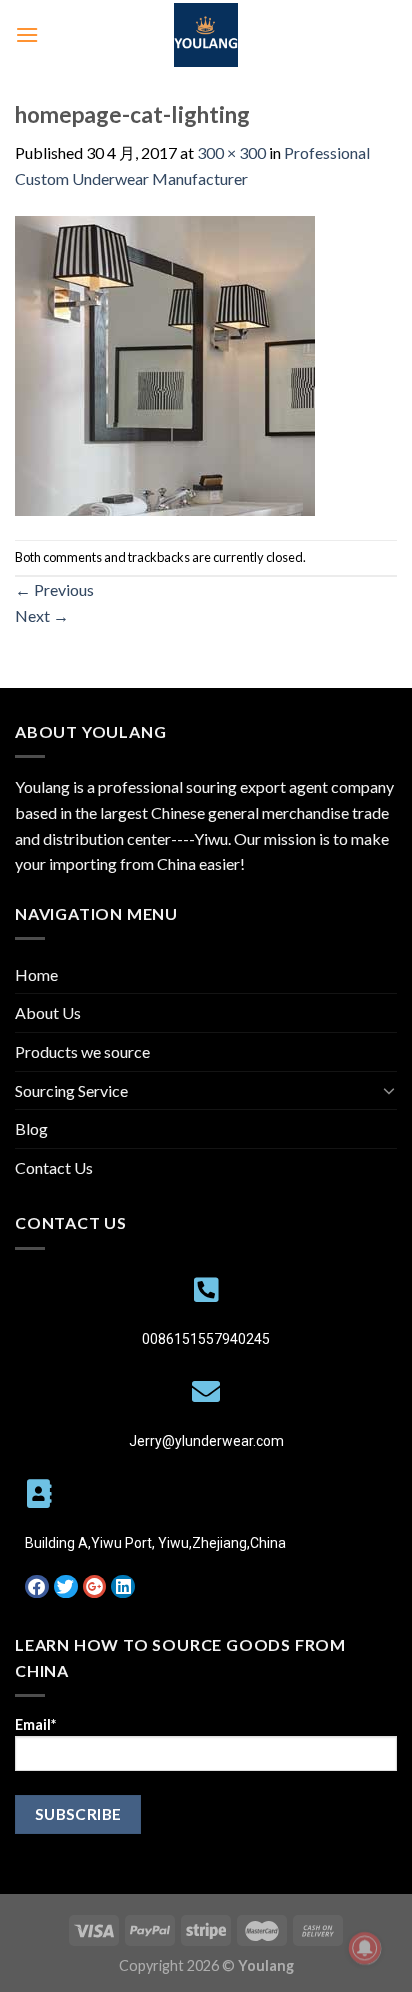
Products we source (82, 1051)
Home (36, 974)
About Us (48, 1012)
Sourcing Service (71, 1090)
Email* (35, 1724)
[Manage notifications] (365, 1948)
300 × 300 (231, 152)
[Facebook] (37, 1587)
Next (42, 615)
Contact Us (54, 1167)
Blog (31, 1128)
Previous (54, 589)
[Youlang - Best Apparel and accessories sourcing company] (206, 35)
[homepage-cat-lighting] (165, 363)
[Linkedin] (123, 1587)
